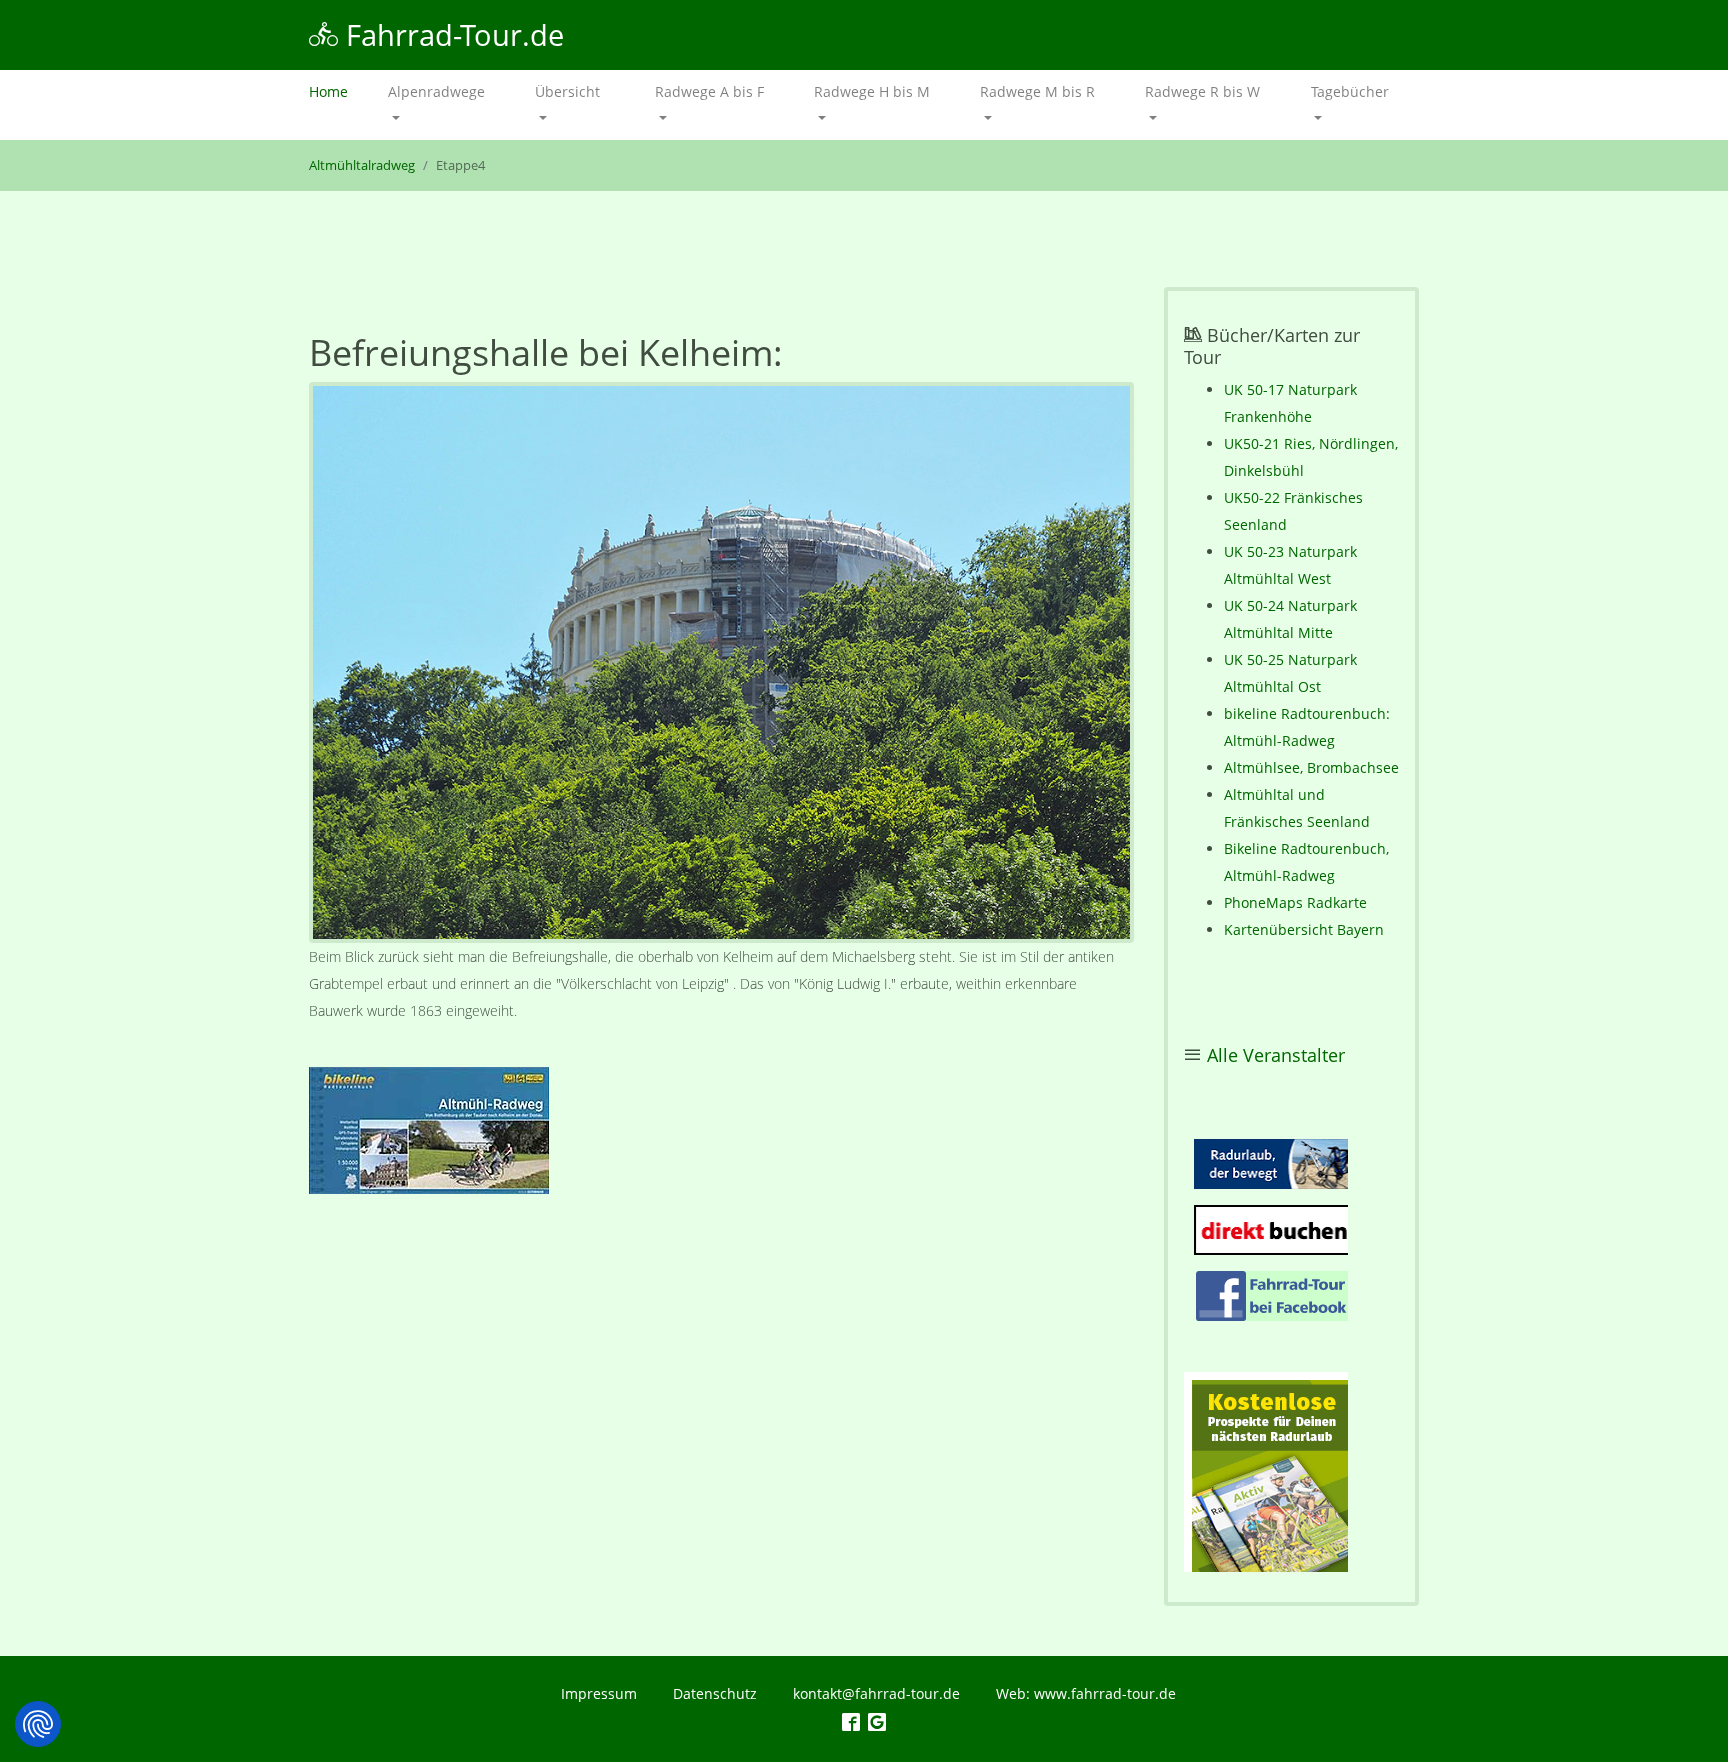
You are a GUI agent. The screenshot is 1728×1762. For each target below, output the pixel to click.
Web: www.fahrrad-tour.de (1086, 1693)
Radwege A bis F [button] (709, 91)
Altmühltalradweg (362, 165)
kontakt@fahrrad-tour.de (876, 1693)
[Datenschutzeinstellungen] (38, 1724)
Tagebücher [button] (1350, 91)
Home (338, 91)
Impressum (599, 1693)
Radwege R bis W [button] (1202, 91)
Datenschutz (715, 1693)
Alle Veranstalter (1276, 1055)
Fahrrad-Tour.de (451, 34)
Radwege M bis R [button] (1037, 91)
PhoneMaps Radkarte (1295, 902)
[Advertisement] (721, 1377)
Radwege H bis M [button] (872, 91)
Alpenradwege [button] (436, 91)
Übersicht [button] (567, 91)
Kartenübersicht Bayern (1304, 929)
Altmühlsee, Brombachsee (1311, 767)
